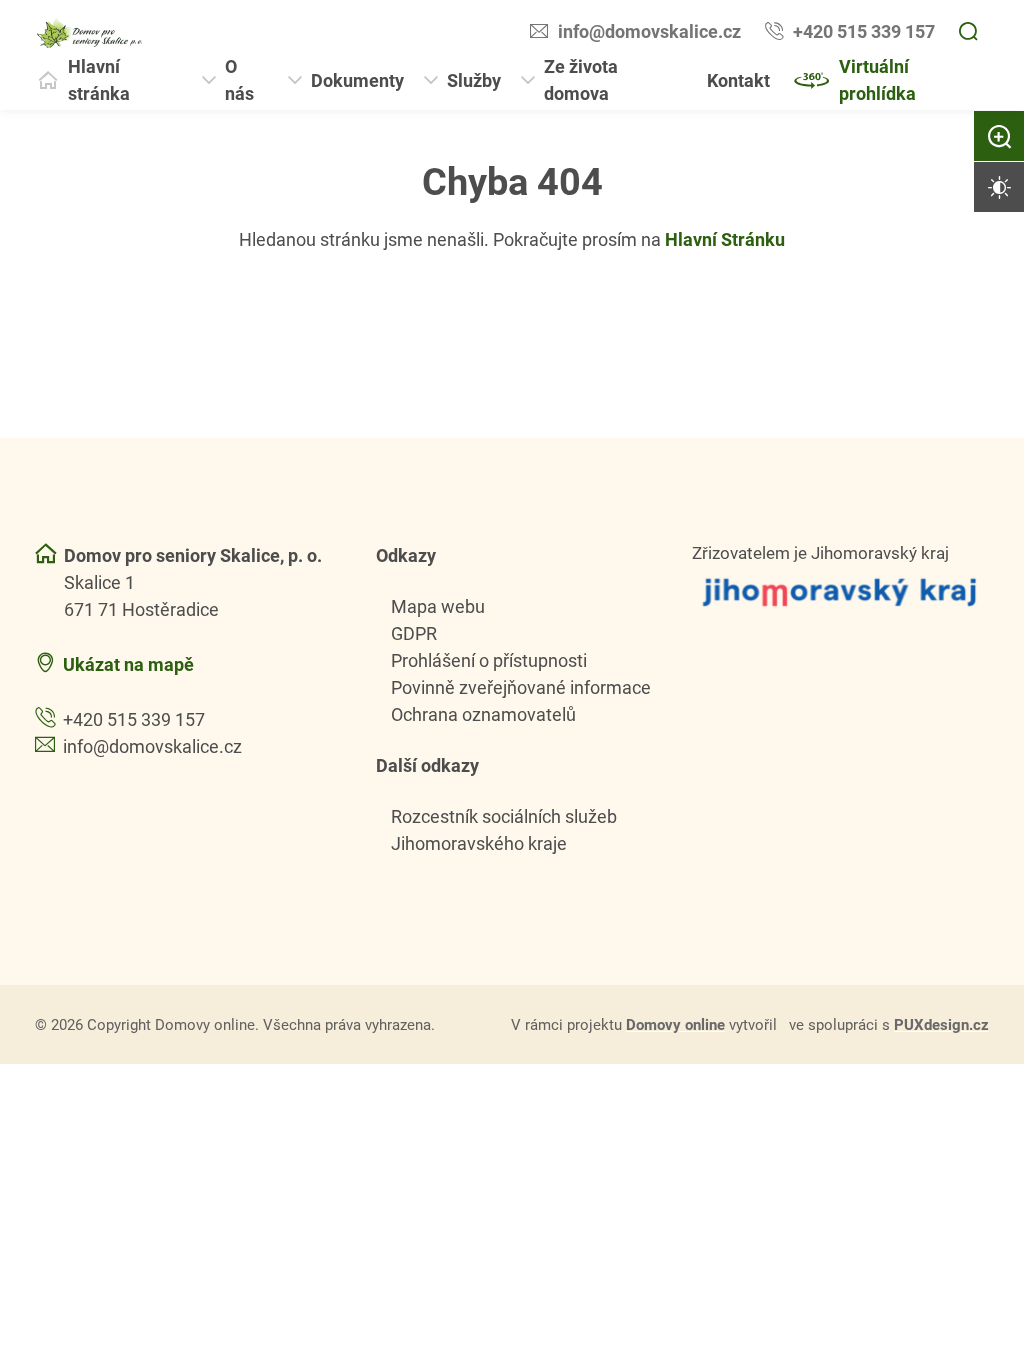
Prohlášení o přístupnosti (489, 660)
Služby (474, 80)
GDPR (414, 633)
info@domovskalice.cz (649, 31)
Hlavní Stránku (725, 239)
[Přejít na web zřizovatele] (840, 591)
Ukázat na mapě (128, 664)
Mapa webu (438, 606)
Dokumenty (357, 80)
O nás (239, 79)
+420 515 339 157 (864, 31)
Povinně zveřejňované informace (521, 687)
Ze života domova (581, 79)
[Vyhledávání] (968, 32)
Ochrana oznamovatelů (483, 714)
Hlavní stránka (99, 79)
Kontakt (738, 80)
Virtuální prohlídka (877, 79)
